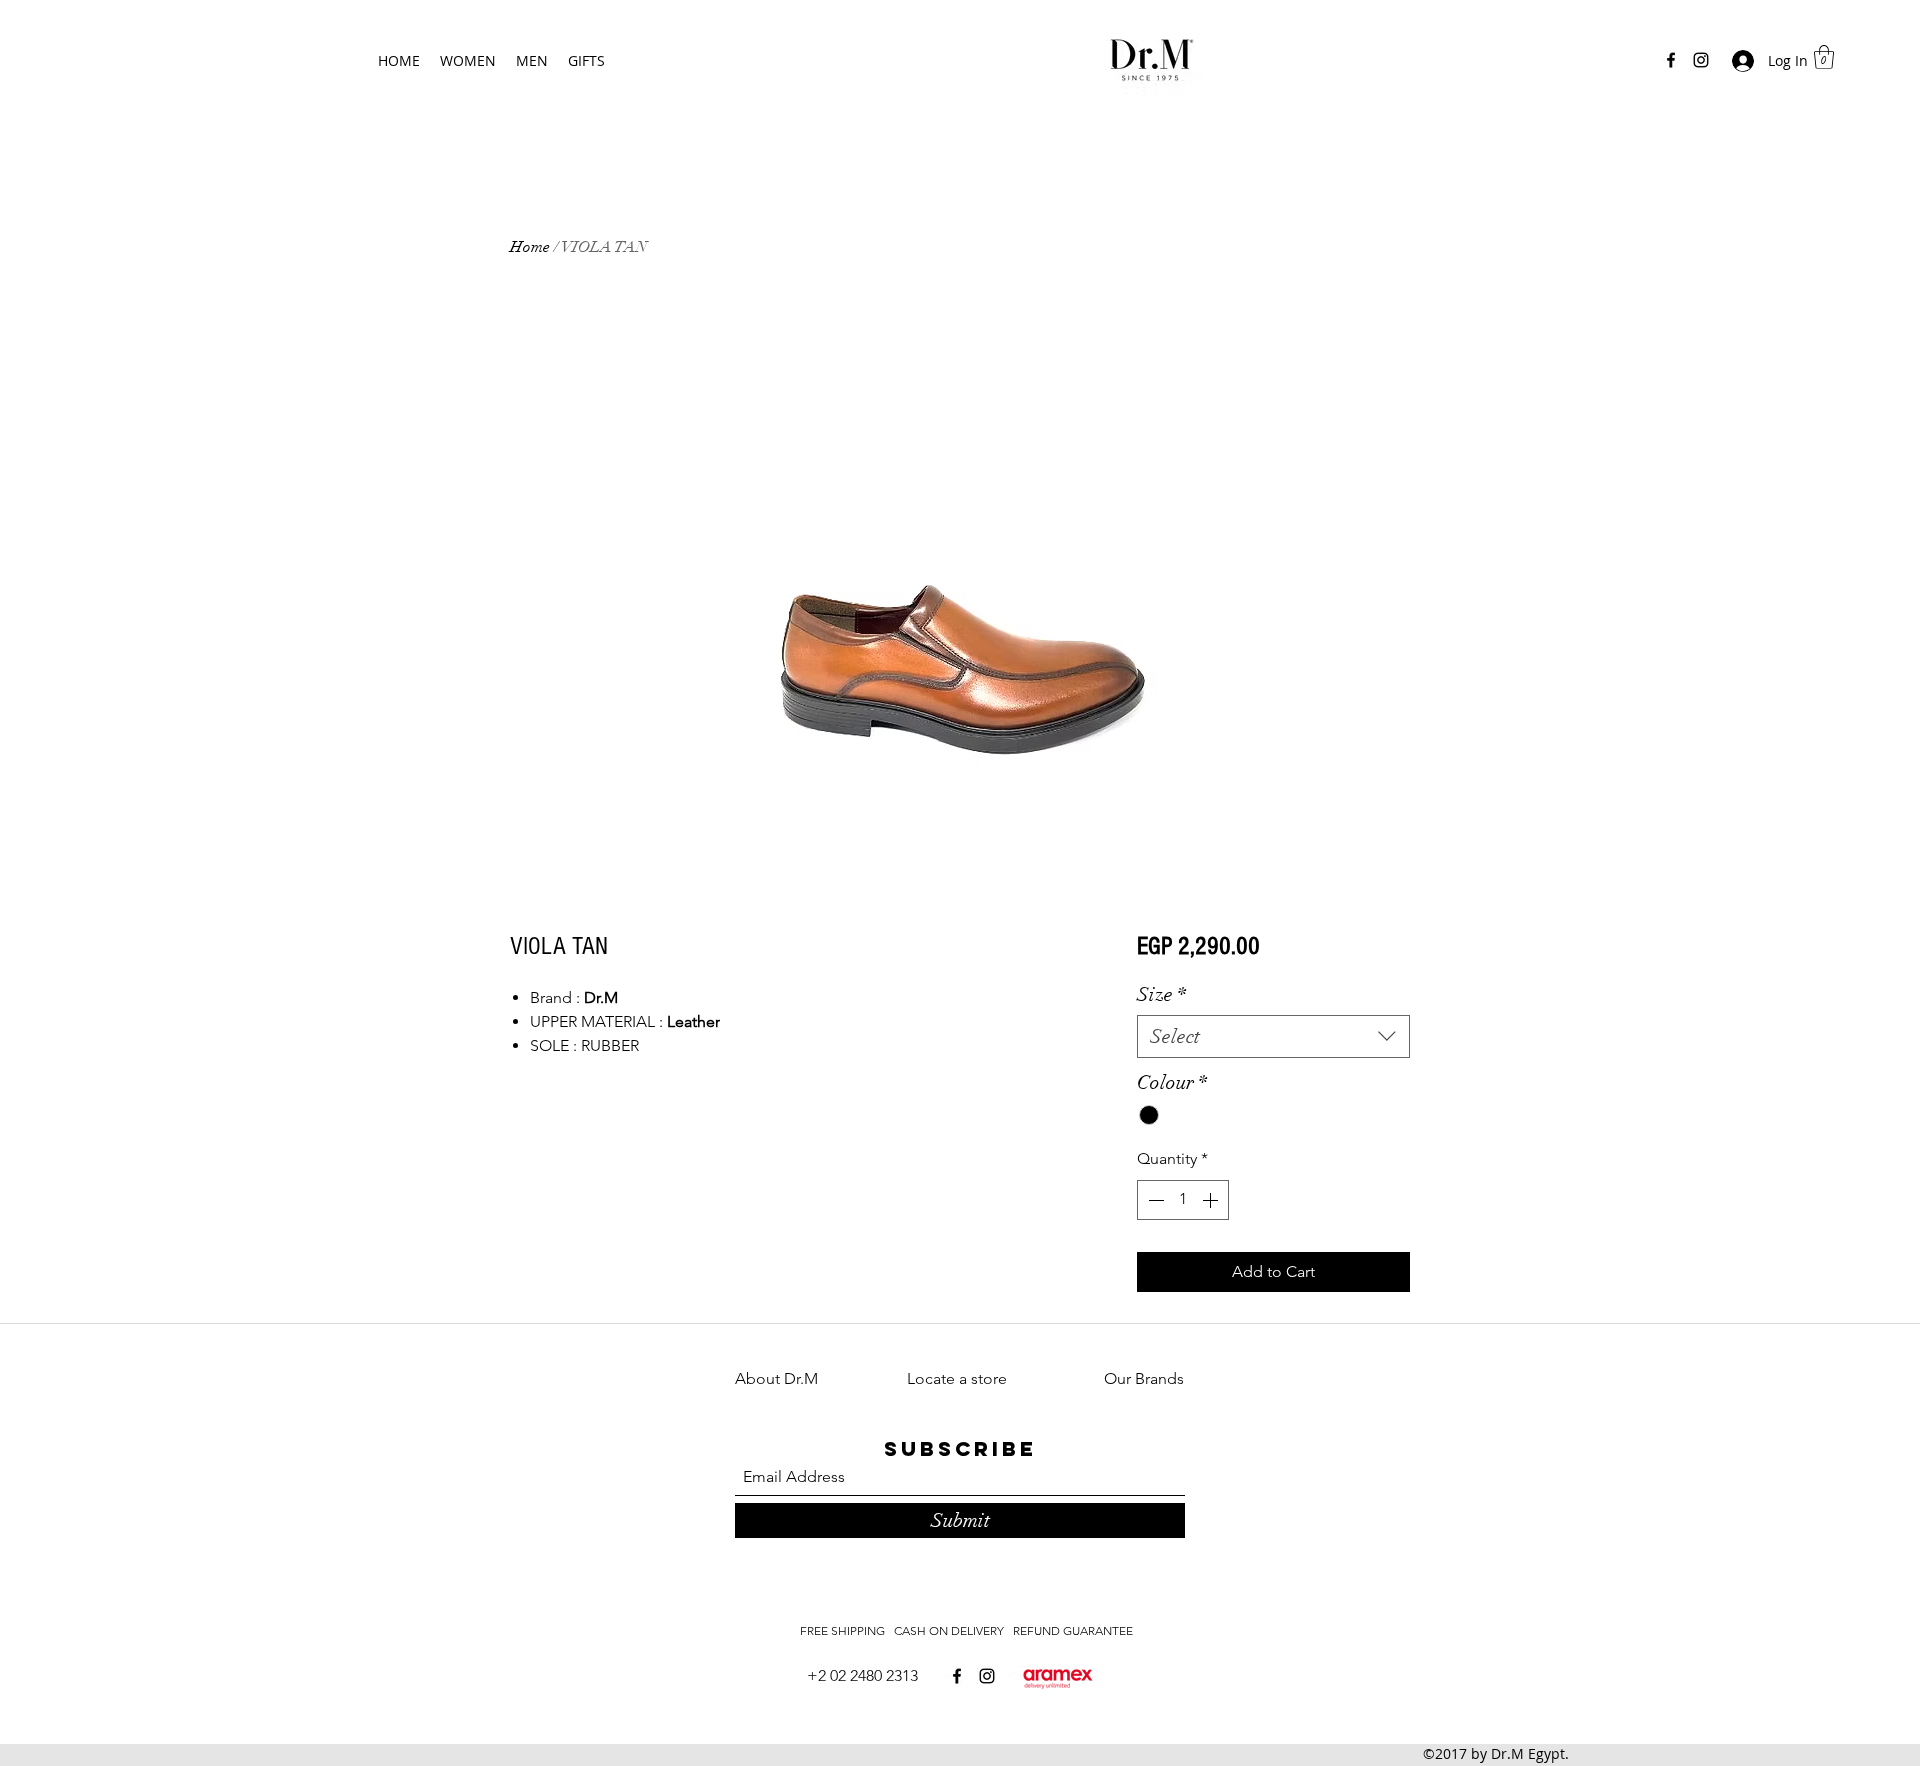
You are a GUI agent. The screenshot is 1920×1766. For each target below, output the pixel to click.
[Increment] (1212, 1200)
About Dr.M (776, 1378)
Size (1161, 994)
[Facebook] (1671, 60)
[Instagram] (1701, 60)
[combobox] (1273, 1036)
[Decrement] (1154, 1200)
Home (530, 247)
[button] (1824, 57)
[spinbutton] (1183, 1200)
